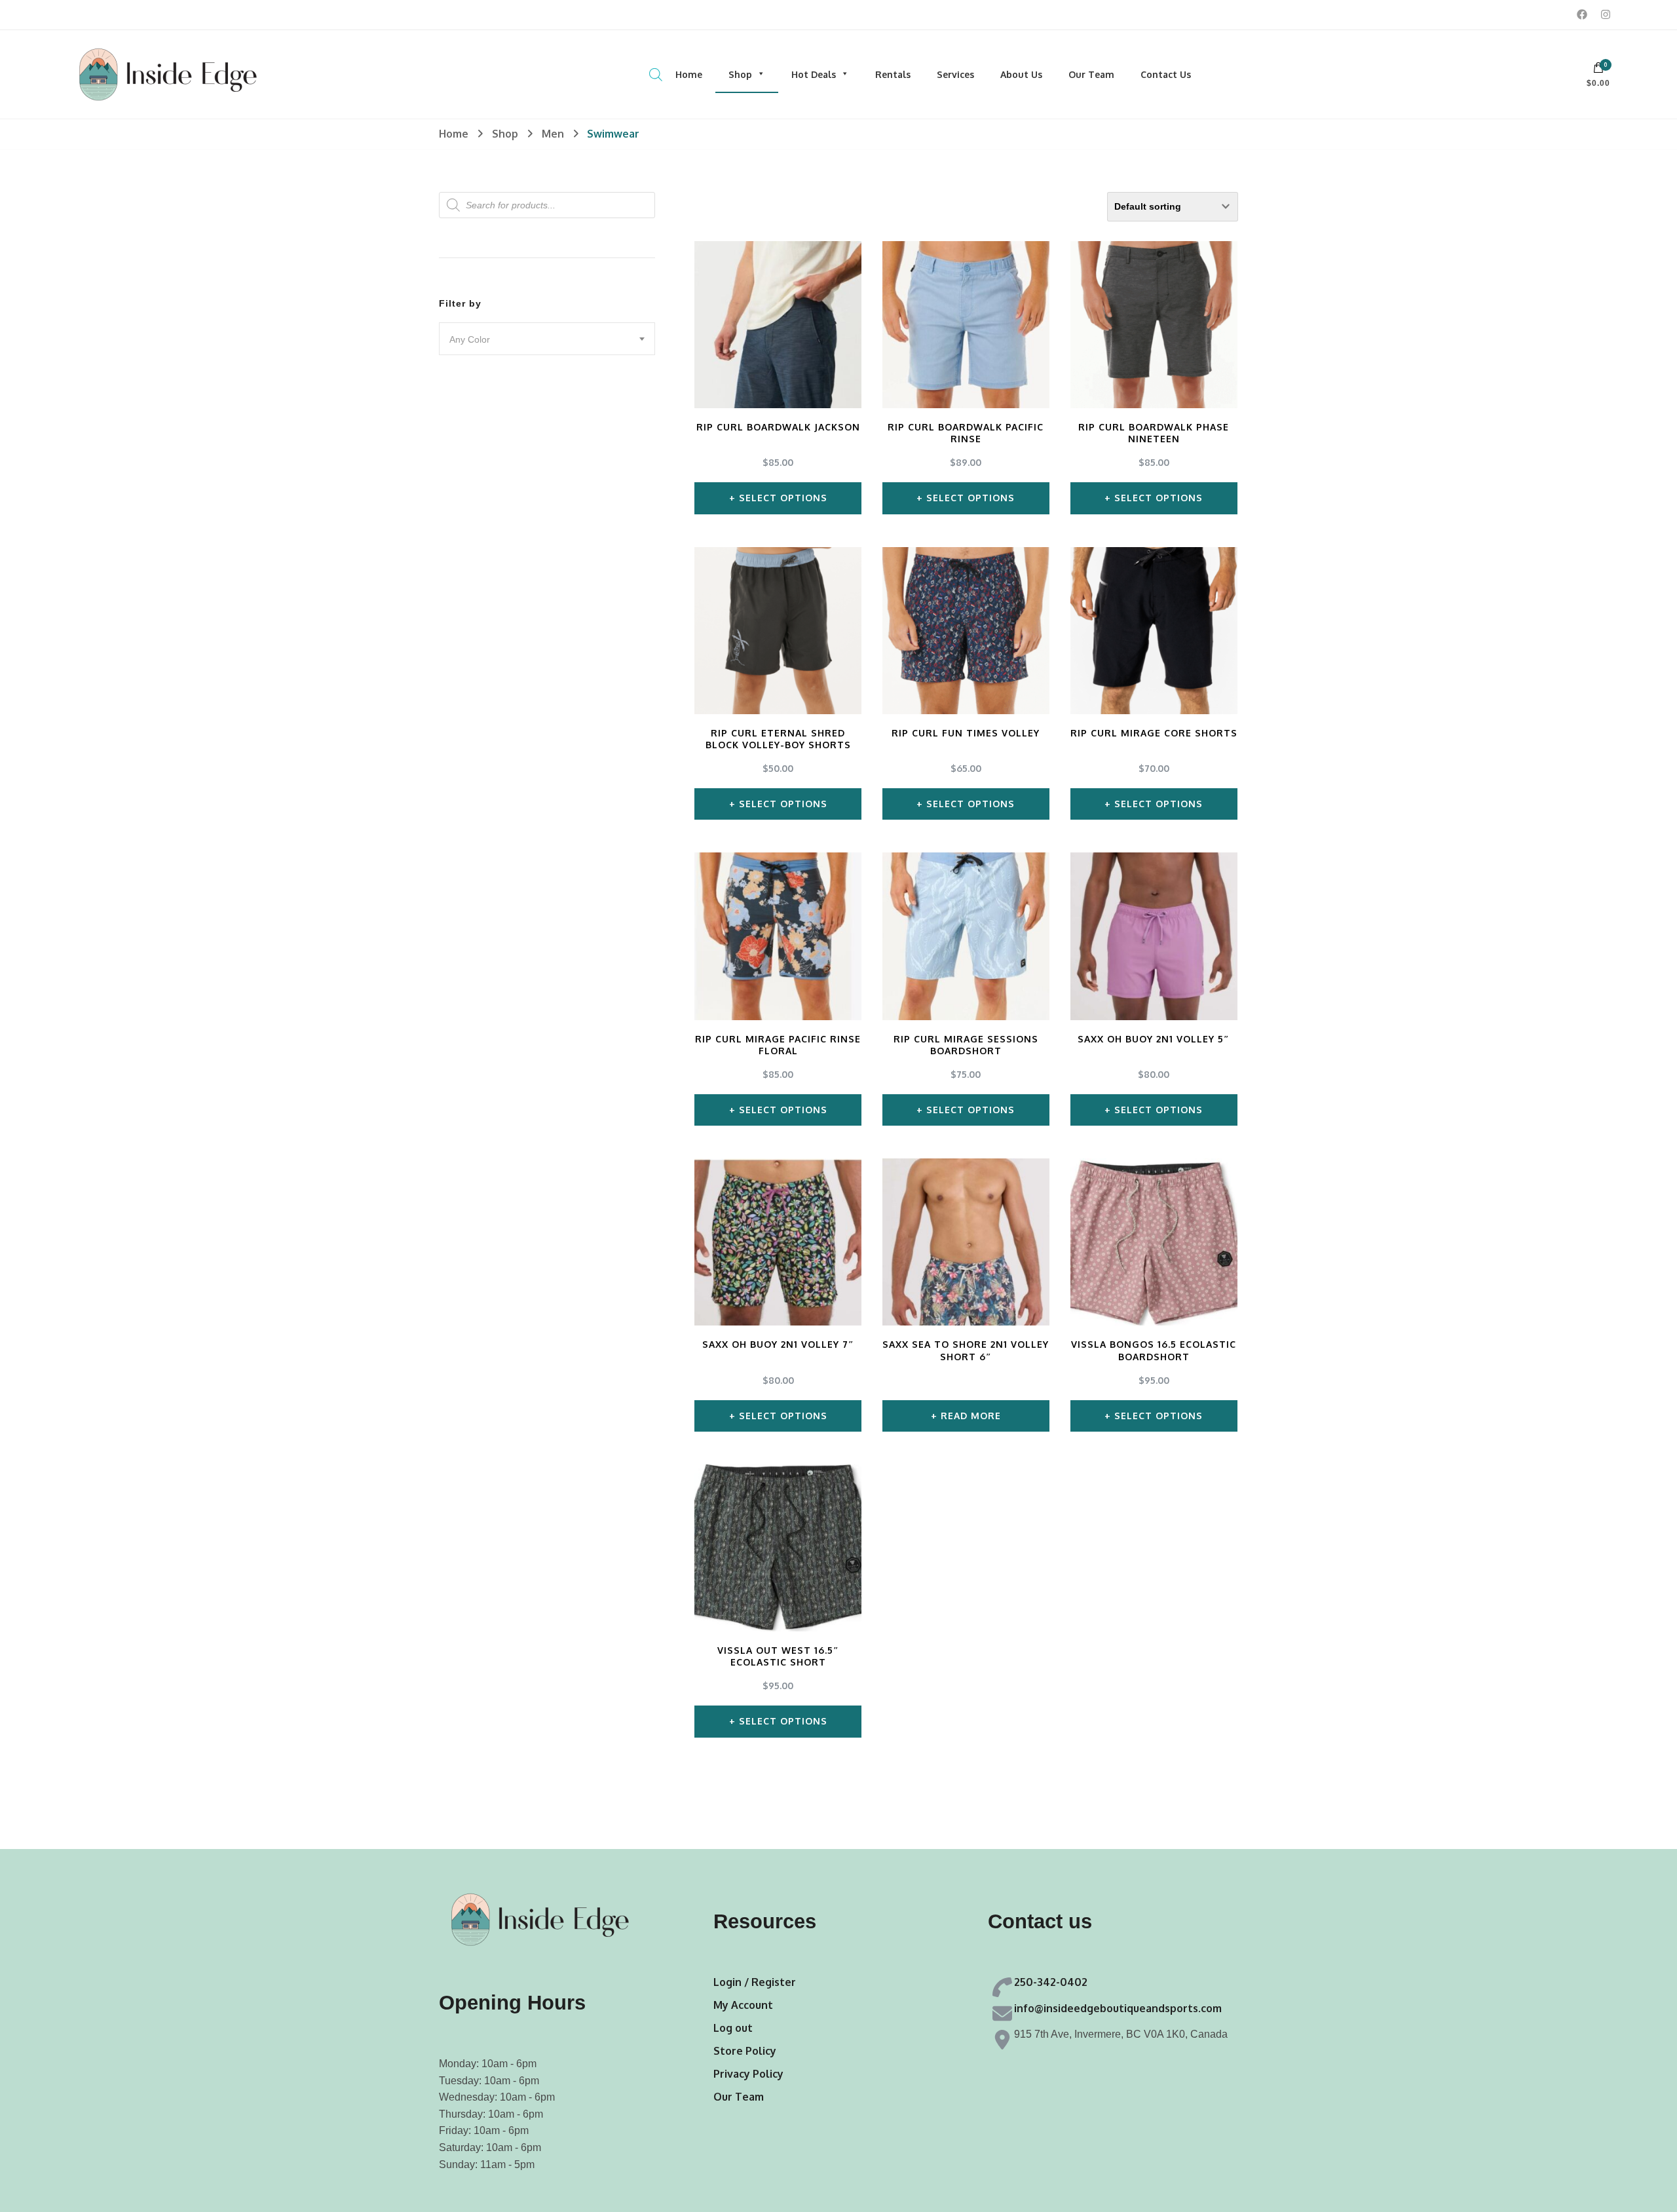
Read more (971, 1416)
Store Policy (745, 2051)
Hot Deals (814, 74)
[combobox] (547, 339)
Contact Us (1166, 74)
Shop (740, 74)
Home (689, 74)
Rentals (893, 74)
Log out (733, 2028)
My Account (743, 2005)
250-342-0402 (1051, 1982)
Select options (783, 498)
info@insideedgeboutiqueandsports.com (1118, 2008)
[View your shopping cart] (1598, 71)
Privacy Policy (748, 2074)
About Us (1021, 74)
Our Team (1091, 74)
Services (955, 74)
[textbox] (547, 339)
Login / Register (755, 1982)
